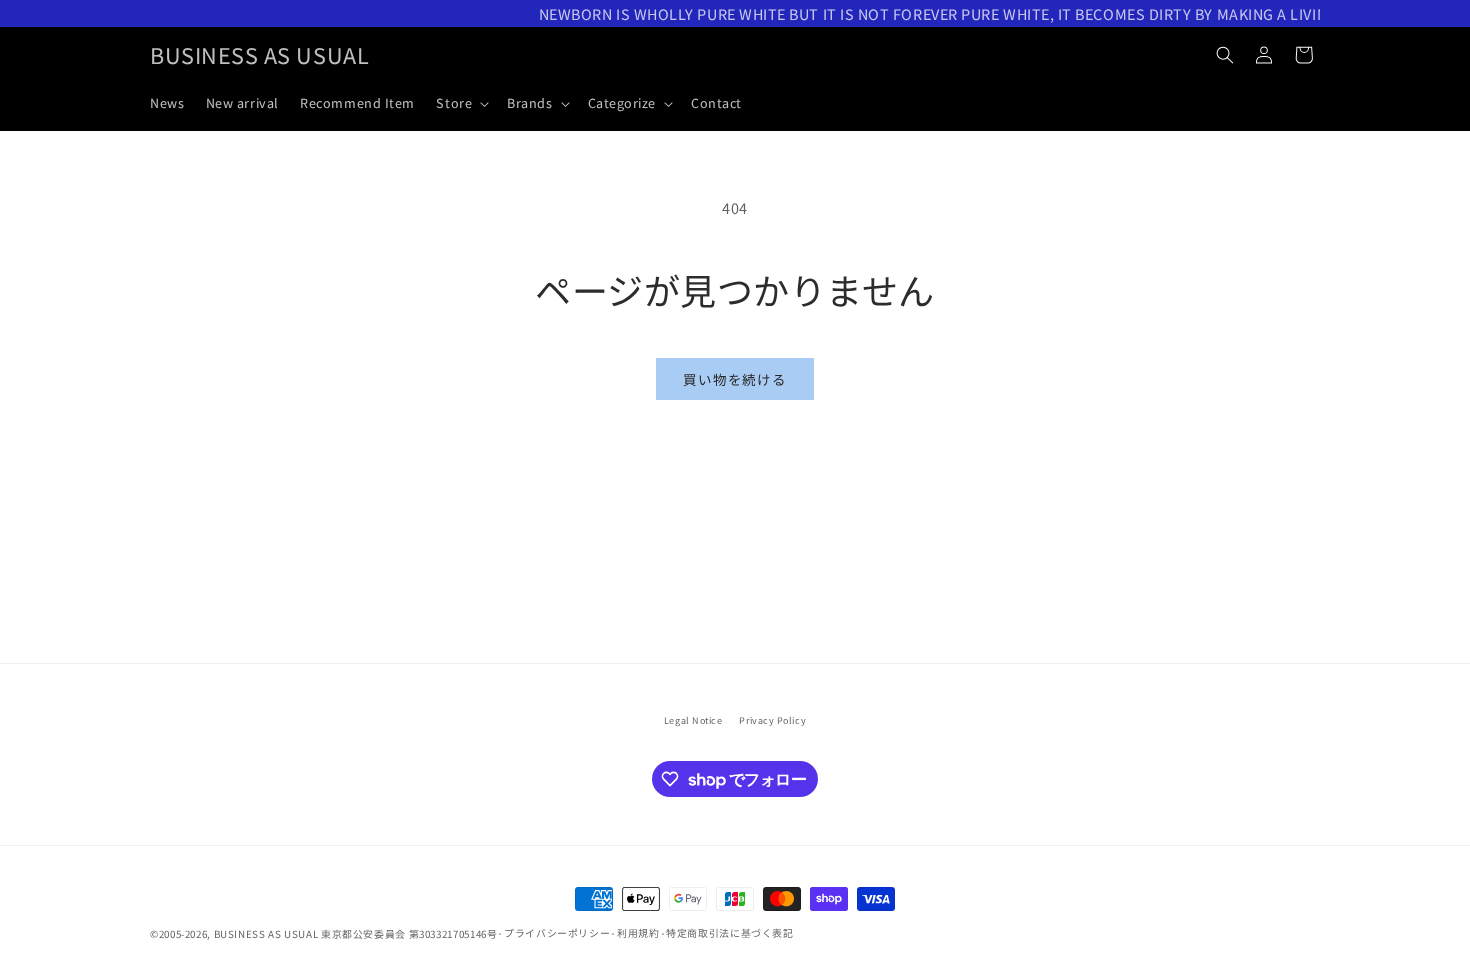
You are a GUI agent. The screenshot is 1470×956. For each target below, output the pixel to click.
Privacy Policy (772, 720)
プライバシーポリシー (557, 933)
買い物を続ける (735, 379)
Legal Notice (693, 720)
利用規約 (638, 933)
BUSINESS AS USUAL (266, 934)
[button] (461, 103)
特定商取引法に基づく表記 (730, 933)
